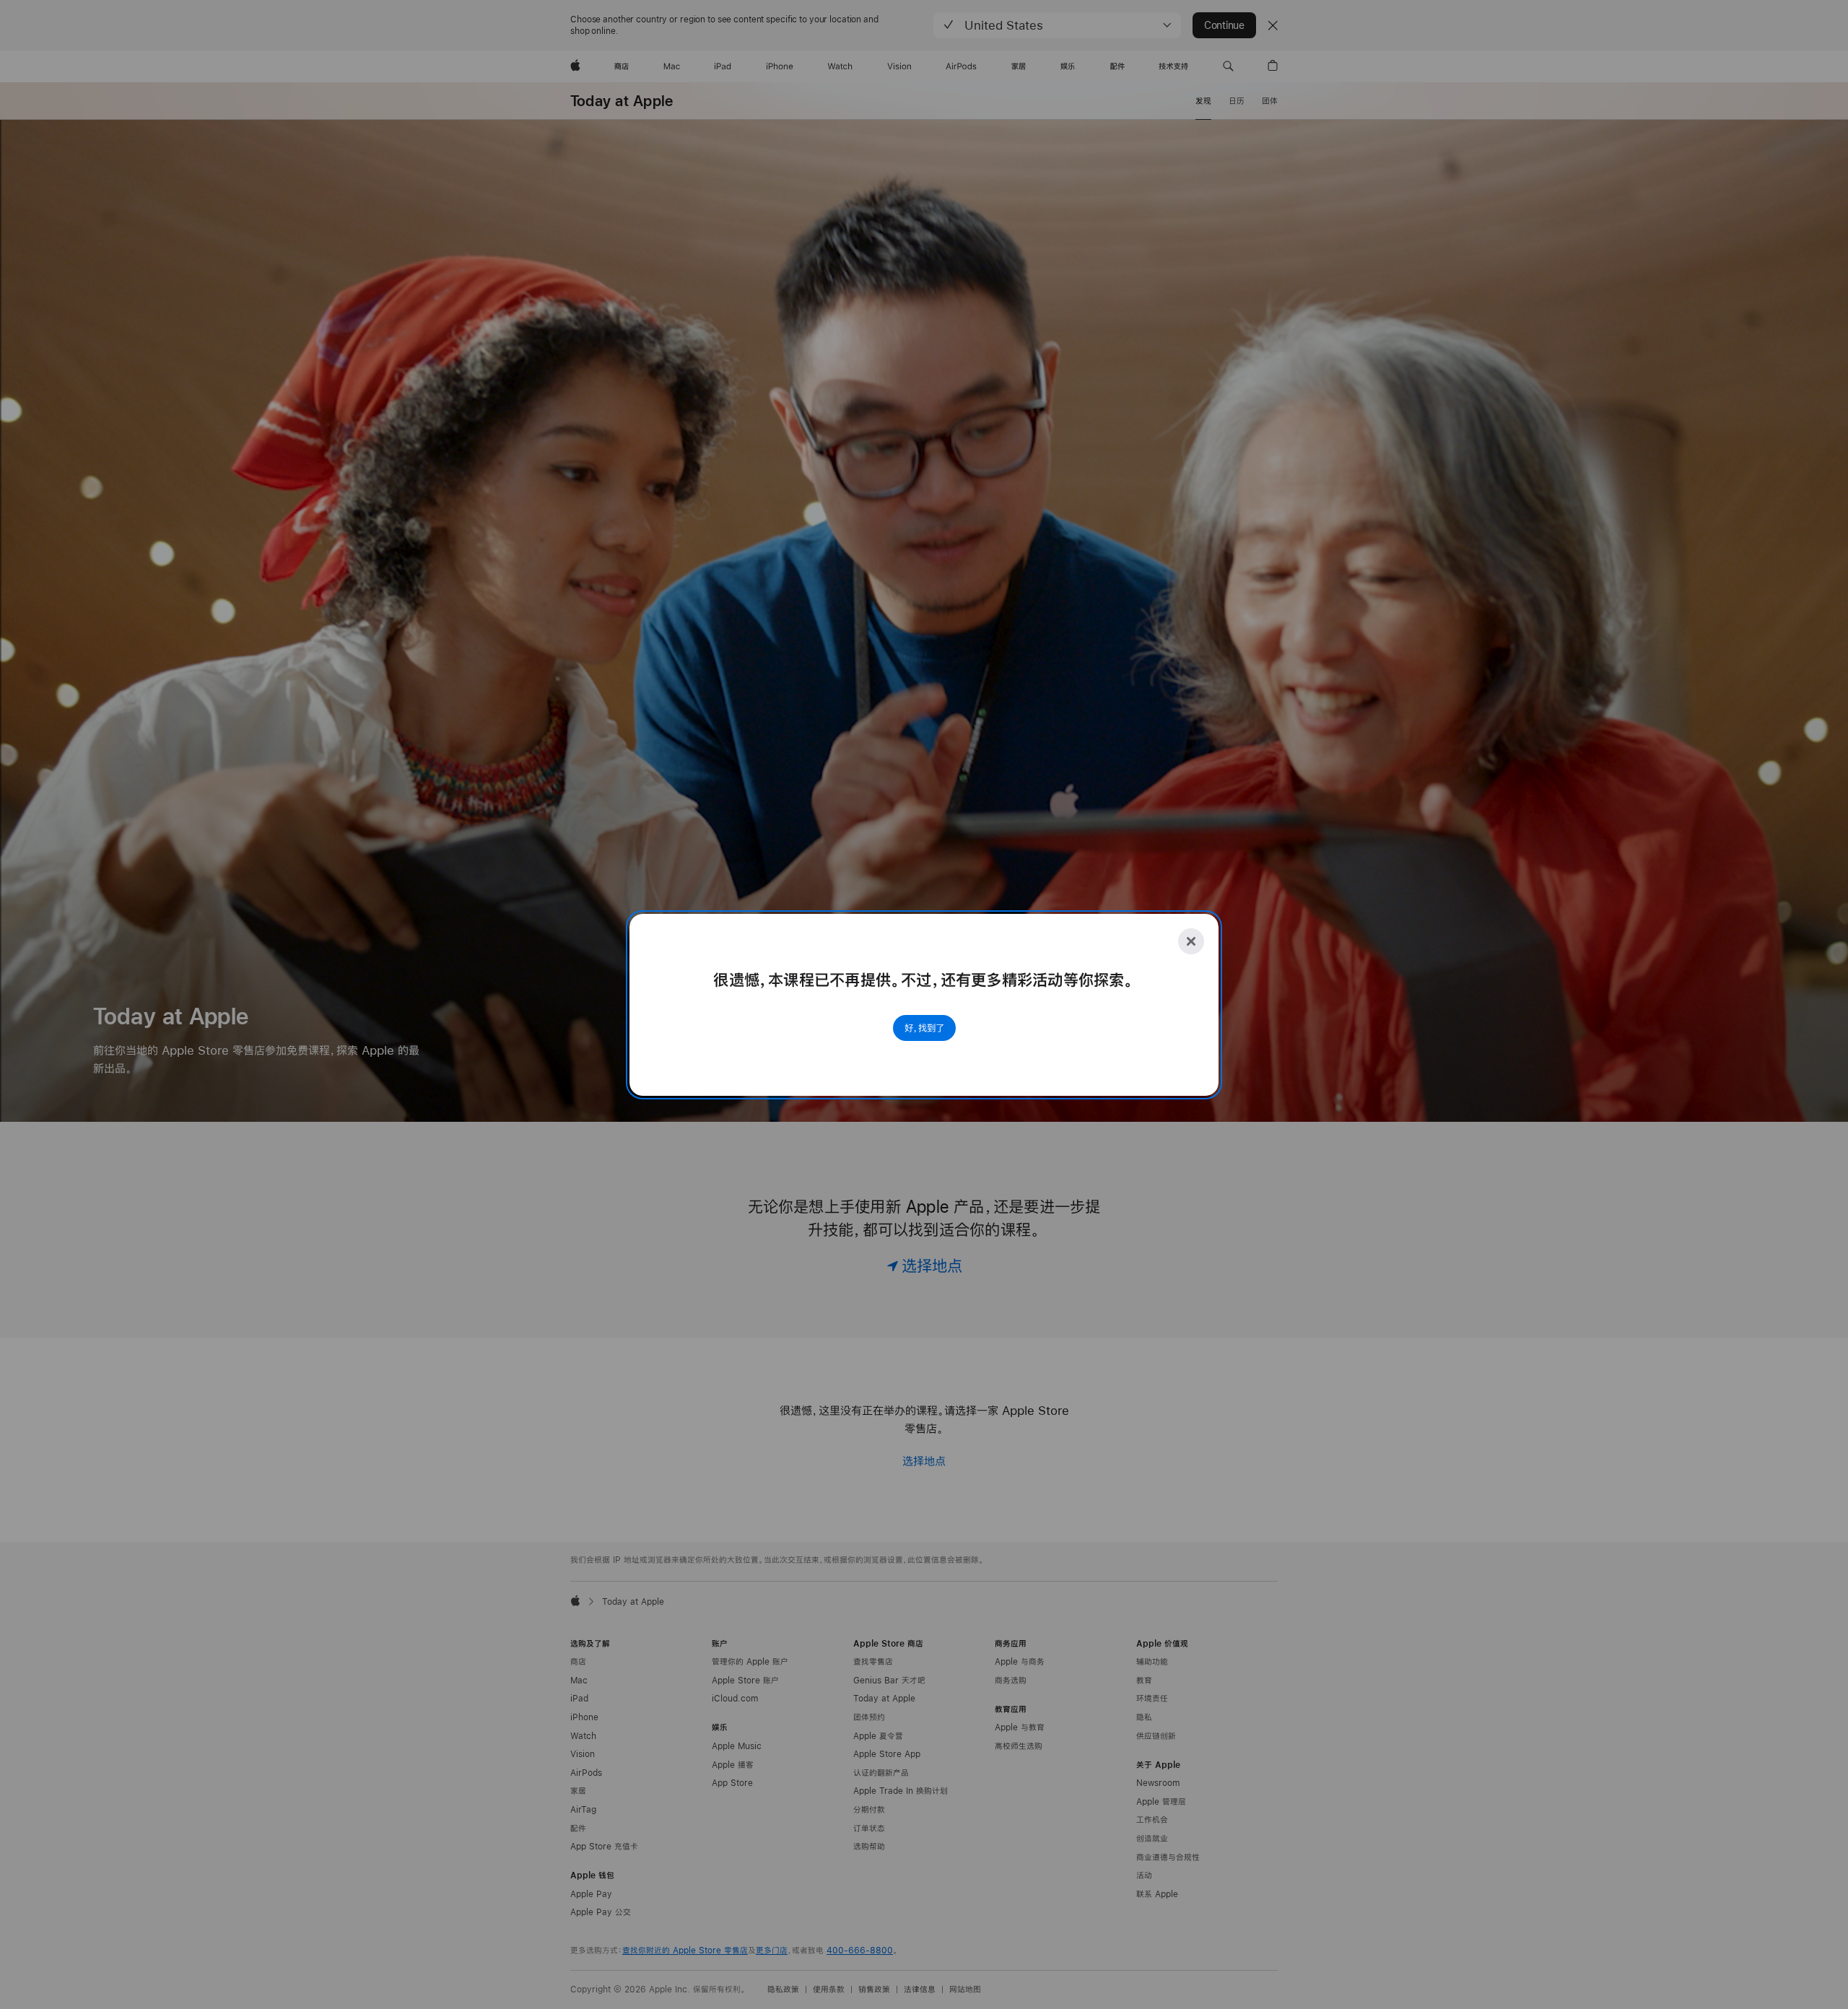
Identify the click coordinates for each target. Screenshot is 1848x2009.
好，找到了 (924, 1028)
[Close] (1191, 941)
